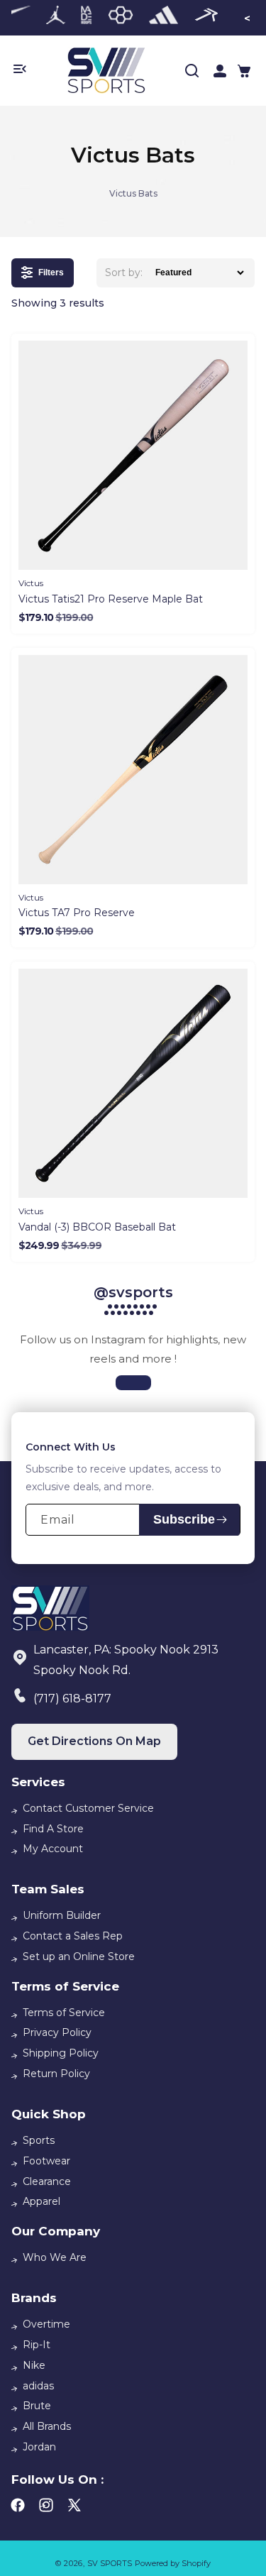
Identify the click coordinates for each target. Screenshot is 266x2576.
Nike (34, 2365)
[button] (244, 71)
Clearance (47, 2181)
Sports (39, 2140)
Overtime (46, 2324)
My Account (53, 1849)
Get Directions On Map (94, 1741)
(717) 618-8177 (72, 1699)
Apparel (41, 2201)
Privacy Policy (57, 2032)
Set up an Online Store (79, 1956)
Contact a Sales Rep (73, 1936)
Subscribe (184, 1519)
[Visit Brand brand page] (56, 18)
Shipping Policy (61, 2053)
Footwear (46, 2161)
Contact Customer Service (88, 1808)
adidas (38, 2386)
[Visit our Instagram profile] (133, 1383)
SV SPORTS (110, 2563)
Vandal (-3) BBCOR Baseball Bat (97, 1227)
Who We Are (55, 2257)
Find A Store (53, 1829)
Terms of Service (64, 2013)
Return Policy (56, 2074)
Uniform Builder (62, 1915)
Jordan (39, 2447)
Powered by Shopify (173, 2563)
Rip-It (37, 2345)
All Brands (47, 2426)
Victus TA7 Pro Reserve (77, 913)
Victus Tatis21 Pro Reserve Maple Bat (111, 599)
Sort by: (124, 273)
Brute (37, 2406)
